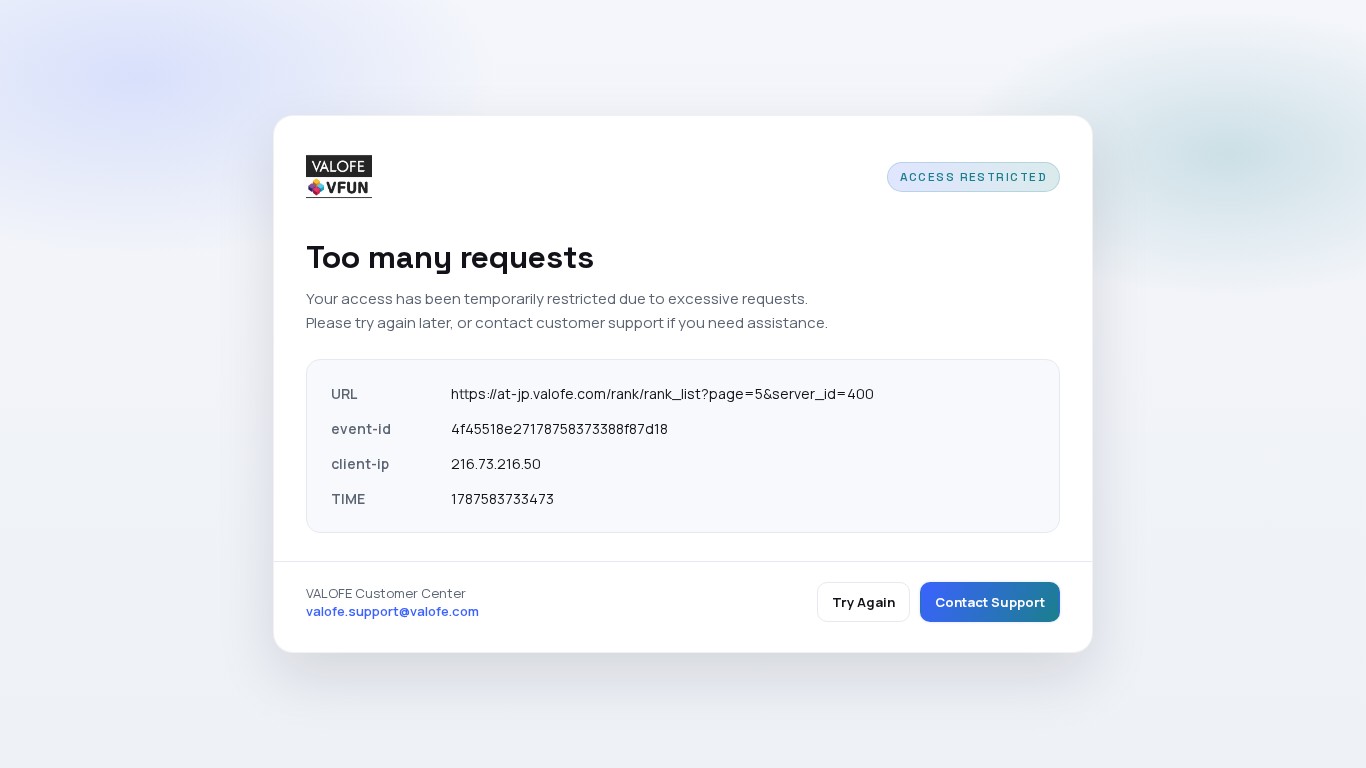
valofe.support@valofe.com (392, 611)
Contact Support (990, 602)
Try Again (863, 602)
